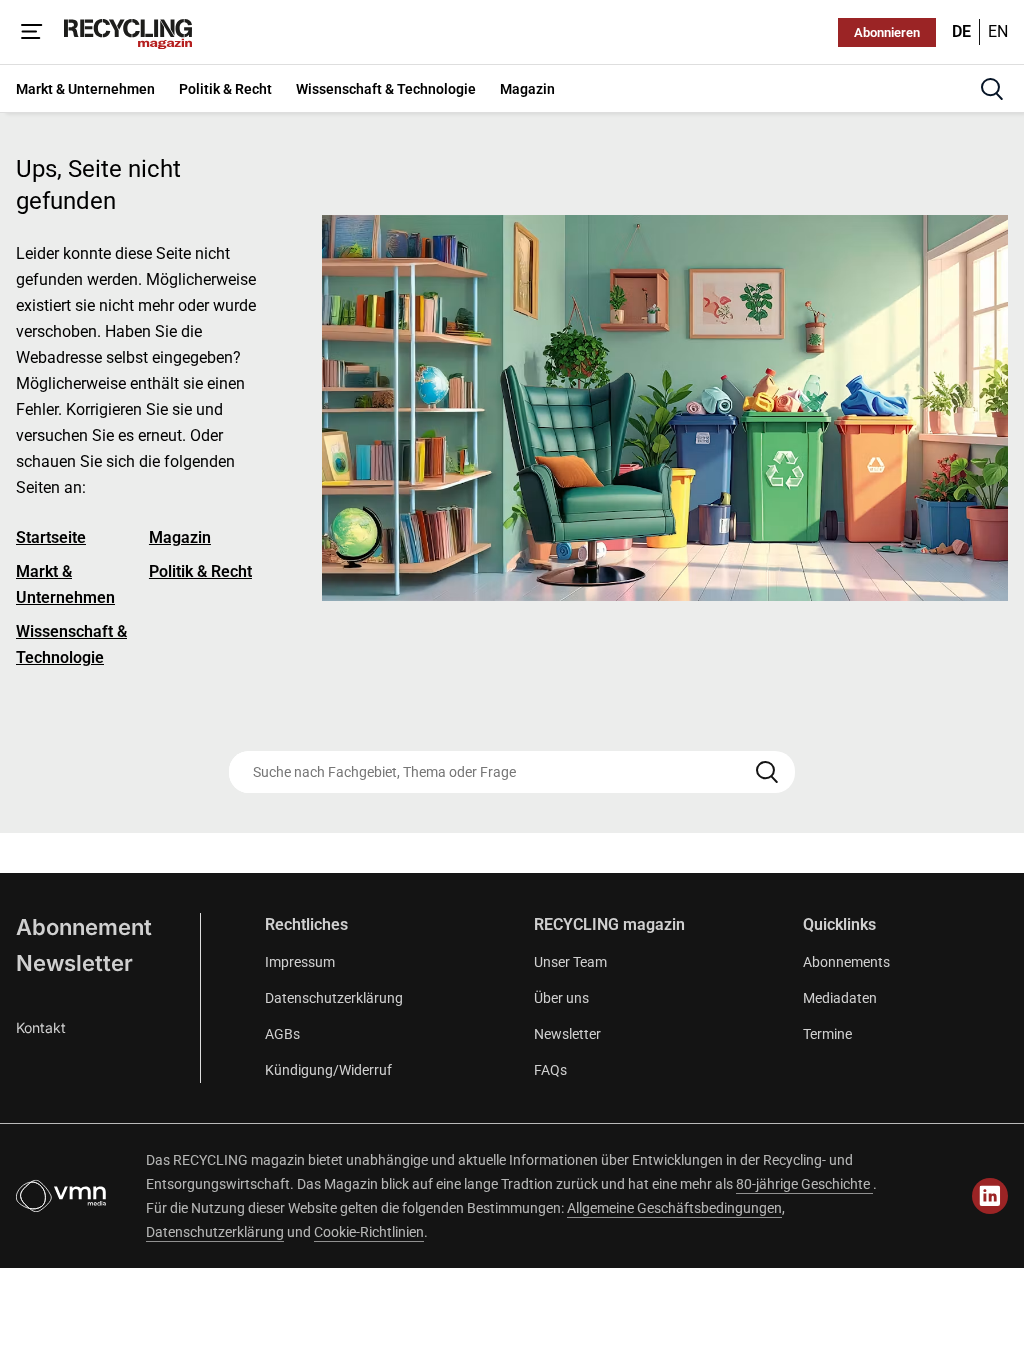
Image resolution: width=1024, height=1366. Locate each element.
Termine (827, 1034)
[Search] (767, 772)
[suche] (992, 89)
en (998, 31)
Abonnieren (887, 32)
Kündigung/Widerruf (328, 1070)
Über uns (561, 998)
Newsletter (74, 963)
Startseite (51, 537)
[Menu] (32, 32)
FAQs (550, 1070)
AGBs (282, 1034)
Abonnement (84, 927)
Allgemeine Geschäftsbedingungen (674, 1208)
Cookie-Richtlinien (369, 1232)
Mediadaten (840, 998)
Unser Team (570, 962)
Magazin (180, 537)
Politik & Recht (200, 571)
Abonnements (846, 962)
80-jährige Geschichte (804, 1184)
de (961, 31)
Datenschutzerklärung (334, 998)
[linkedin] (990, 1196)
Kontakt (41, 1027)
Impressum (300, 962)
